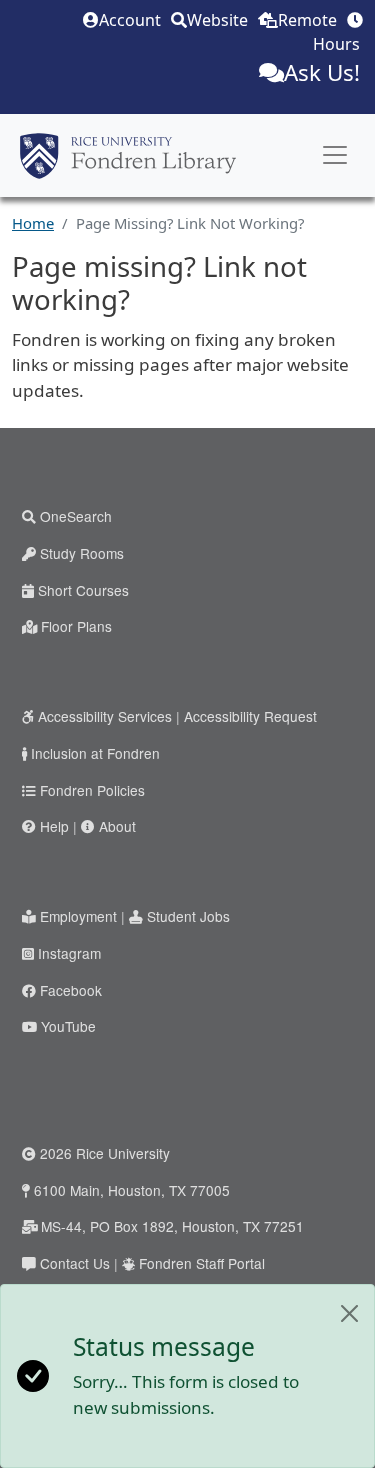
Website (217, 20)
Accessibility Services (105, 716)
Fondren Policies (92, 790)
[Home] (128, 156)
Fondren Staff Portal (202, 1263)
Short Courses (83, 590)
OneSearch (76, 516)
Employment (78, 916)
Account (130, 20)
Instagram (69, 953)
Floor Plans (76, 626)
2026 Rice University (105, 1153)
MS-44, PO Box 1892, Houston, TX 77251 (172, 1226)
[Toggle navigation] (335, 155)
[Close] (349, 1313)
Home (33, 223)
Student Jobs (188, 916)
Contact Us (75, 1263)
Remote (307, 20)
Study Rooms (82, 553)
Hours (336, 44)
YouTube (68, 1026)
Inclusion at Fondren (95, 753)
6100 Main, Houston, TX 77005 (132, 1190)
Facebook (71, 990)
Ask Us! (322, 72)
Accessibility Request (250, 716)
